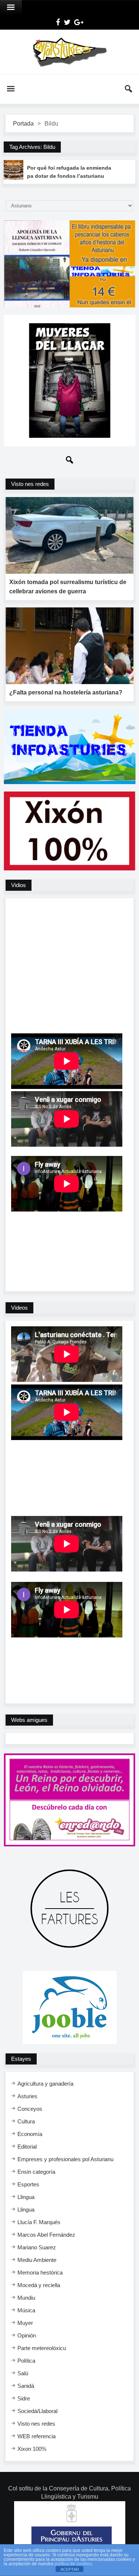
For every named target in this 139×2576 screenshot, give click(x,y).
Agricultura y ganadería (45, 2084)
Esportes (28, 2184)
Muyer (25, 2323)
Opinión (27, 2335)
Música (26, 2310)
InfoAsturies (69, 52)
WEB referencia (37, 2436)
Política (26, 2361)
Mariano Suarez (37, 2247)
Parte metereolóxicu (42, 2348)
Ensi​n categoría (36, 2172)
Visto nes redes (36, 2424)
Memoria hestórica (40, 2272)
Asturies (27, 2096)
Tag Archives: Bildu (32, 147)
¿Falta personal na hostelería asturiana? (66, 692)
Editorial (27, 2147)
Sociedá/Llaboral (37, 2411)
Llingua (26, 2197)
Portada (23, 124)
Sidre (24, 2398)
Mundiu (26, 2298)
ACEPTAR (70, 2569)
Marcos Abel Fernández (46, 2235)
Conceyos (30, 2109)
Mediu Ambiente (37, 2260)
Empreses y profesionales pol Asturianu (65, 2159)
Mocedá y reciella (39, 2285)
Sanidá (26, 2386)
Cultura (26, 2121)
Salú (23, 2373)
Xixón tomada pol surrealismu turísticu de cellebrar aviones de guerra (68, 587)
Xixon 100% (32, 2449)
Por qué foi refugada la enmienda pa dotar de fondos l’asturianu (69, 172)
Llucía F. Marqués (39, 2222)
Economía (30, 2134)
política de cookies (73, 2564)
